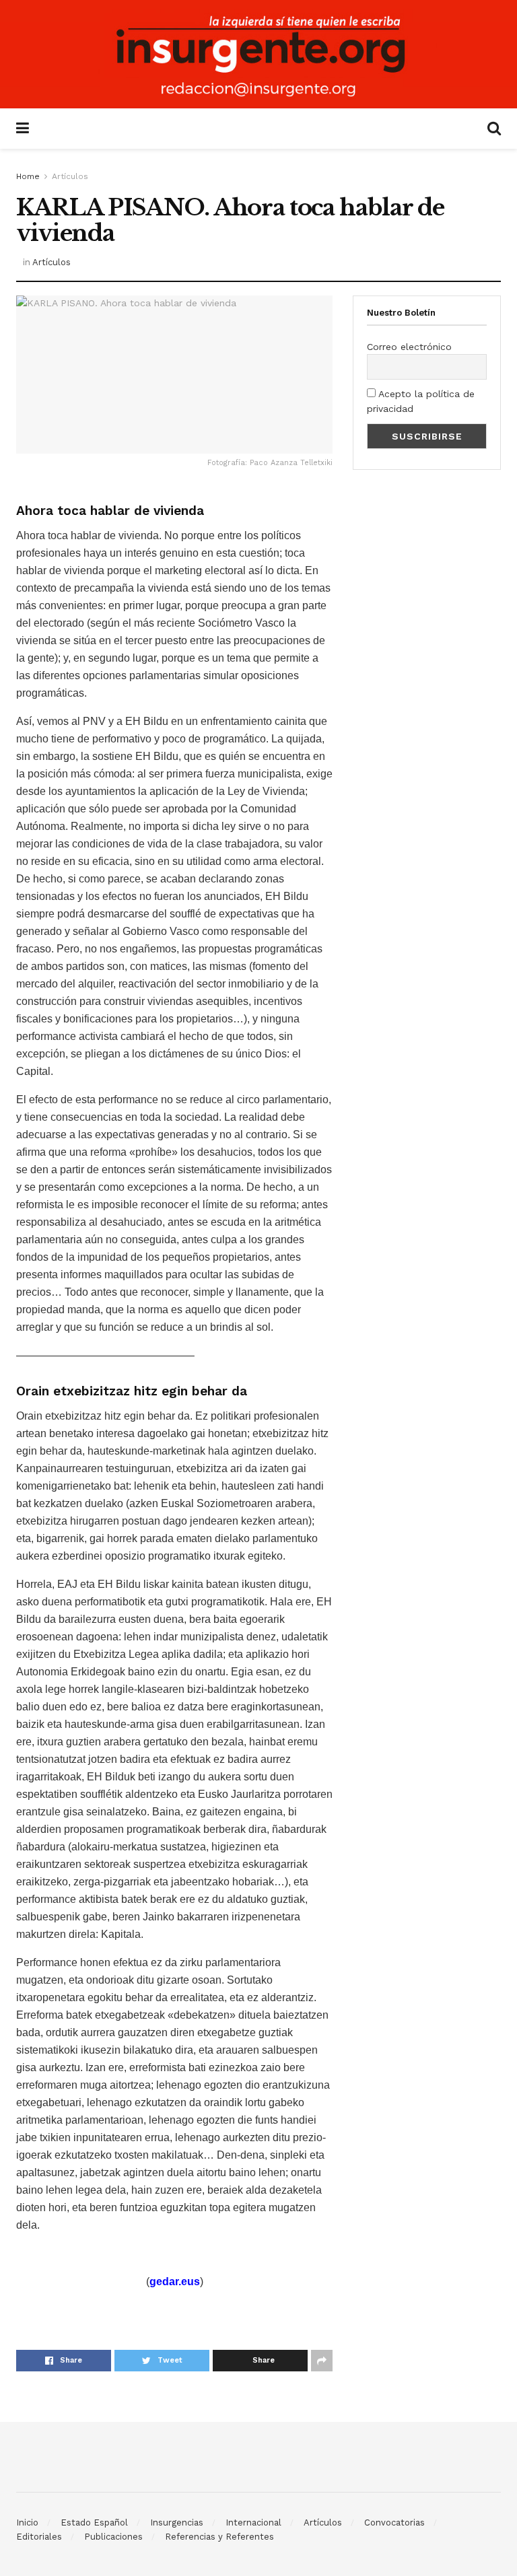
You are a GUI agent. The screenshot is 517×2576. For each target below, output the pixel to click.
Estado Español (94, 2522)
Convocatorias (394, 2522)
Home (28, 176)
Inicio (27, 2522)
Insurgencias (177, 2522)
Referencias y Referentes (219, 2537)
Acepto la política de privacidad (421, 401)
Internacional (253, 2522)
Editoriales (39, 2537)
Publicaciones (113, 2537)
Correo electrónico (409, 347)
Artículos (70, 176)
